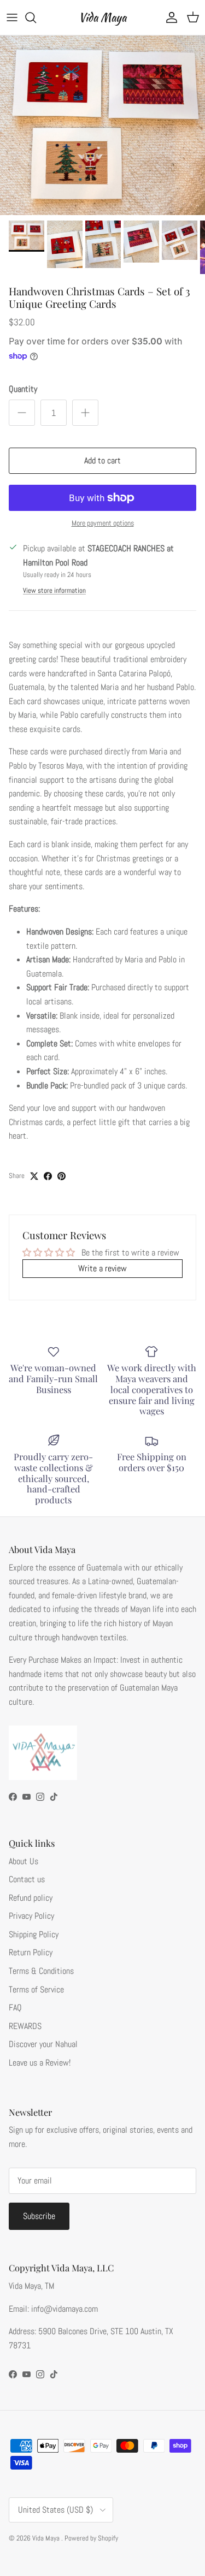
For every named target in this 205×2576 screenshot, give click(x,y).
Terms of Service (36, 1989)
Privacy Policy (31, 1916)
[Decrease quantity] (22, 413)
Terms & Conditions (41, 1971)
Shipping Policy (34, 1934)
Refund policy (31, 1898)
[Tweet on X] (34, 1176)
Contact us (27, 1879)
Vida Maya (47, 2538)
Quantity (23, 389)
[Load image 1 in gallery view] (102, 125)
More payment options (103, 523)
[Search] (36, 17)
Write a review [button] (102, 1268)
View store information (54, 590)
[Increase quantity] (85, 413)
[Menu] (12, 17)
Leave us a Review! (40, 2063)
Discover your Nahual (43, 2044)
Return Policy (31, 1952)
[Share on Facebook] (48, 1176)
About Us (24, 1861)
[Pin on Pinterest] (61, 1176)
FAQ (15, 2007)
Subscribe (39, 2216)
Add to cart (102, 460)
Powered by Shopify (91, 2538)
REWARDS (25, 2026)
